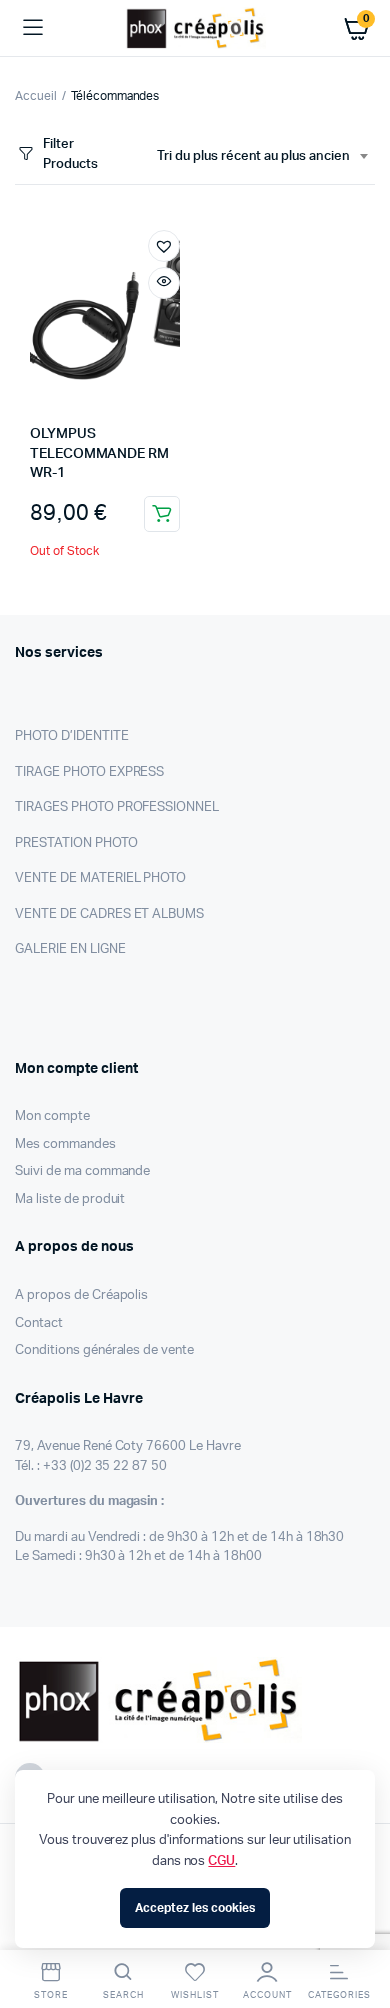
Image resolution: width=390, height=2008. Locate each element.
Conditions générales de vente (104, 1350)
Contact (39, 1323)
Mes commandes (65, 1144)
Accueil (36, 96)
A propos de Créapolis (81, 1295)
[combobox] (262, 157)
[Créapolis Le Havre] (195, 28)
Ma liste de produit (70, 1199)
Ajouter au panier (162, 514)
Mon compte (52, 1116)
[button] (164, 246)
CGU (221, 1861)
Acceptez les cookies (194, 1908)
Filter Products (70, 154)
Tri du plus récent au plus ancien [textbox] (253, 156)
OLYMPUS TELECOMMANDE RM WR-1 (99, 453)
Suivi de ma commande (82, 1171)
